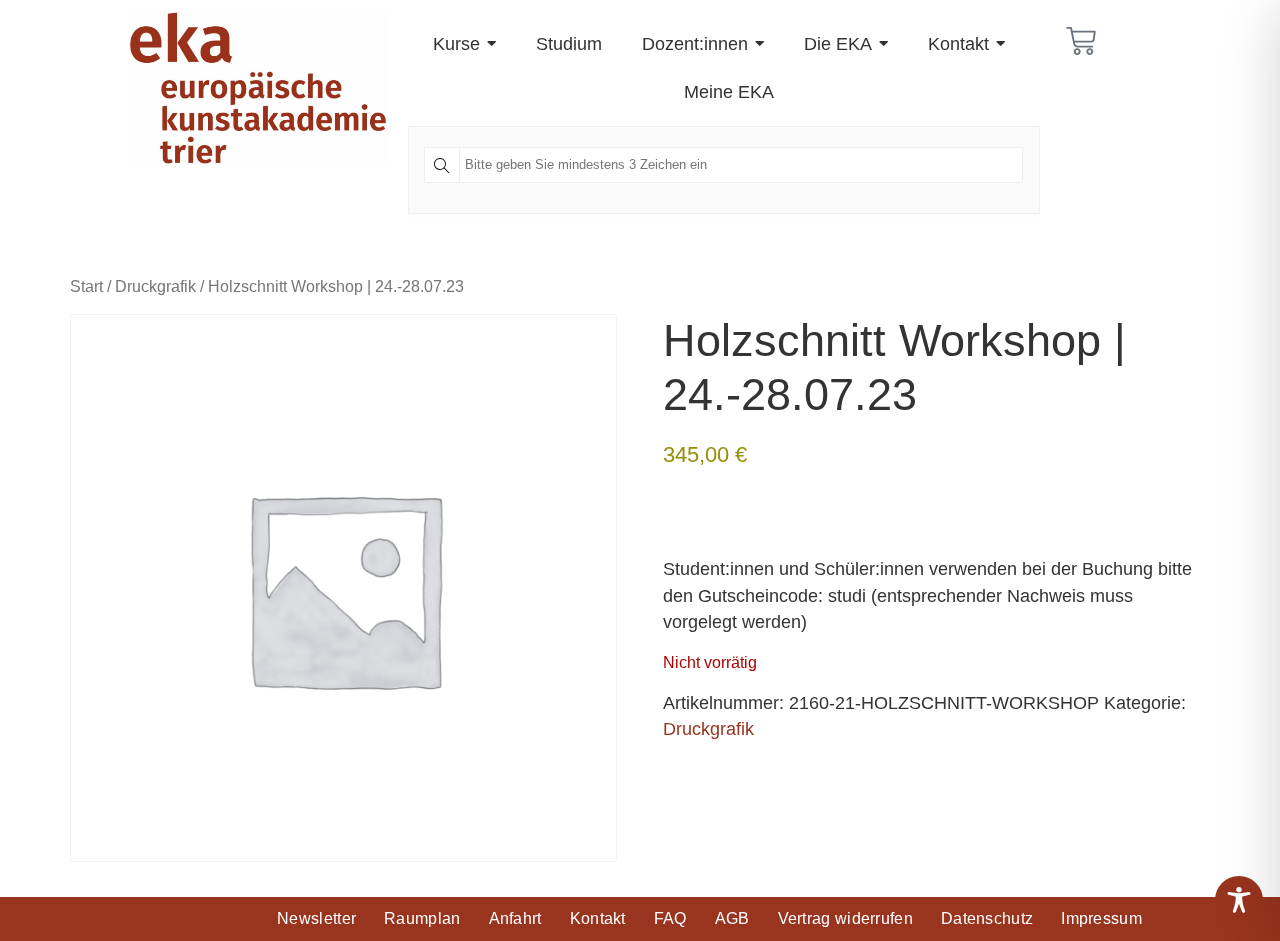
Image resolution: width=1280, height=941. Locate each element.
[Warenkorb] (1081, 41)
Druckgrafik (155, 286)
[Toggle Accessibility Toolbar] (1239, 900)
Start (86, 286)
